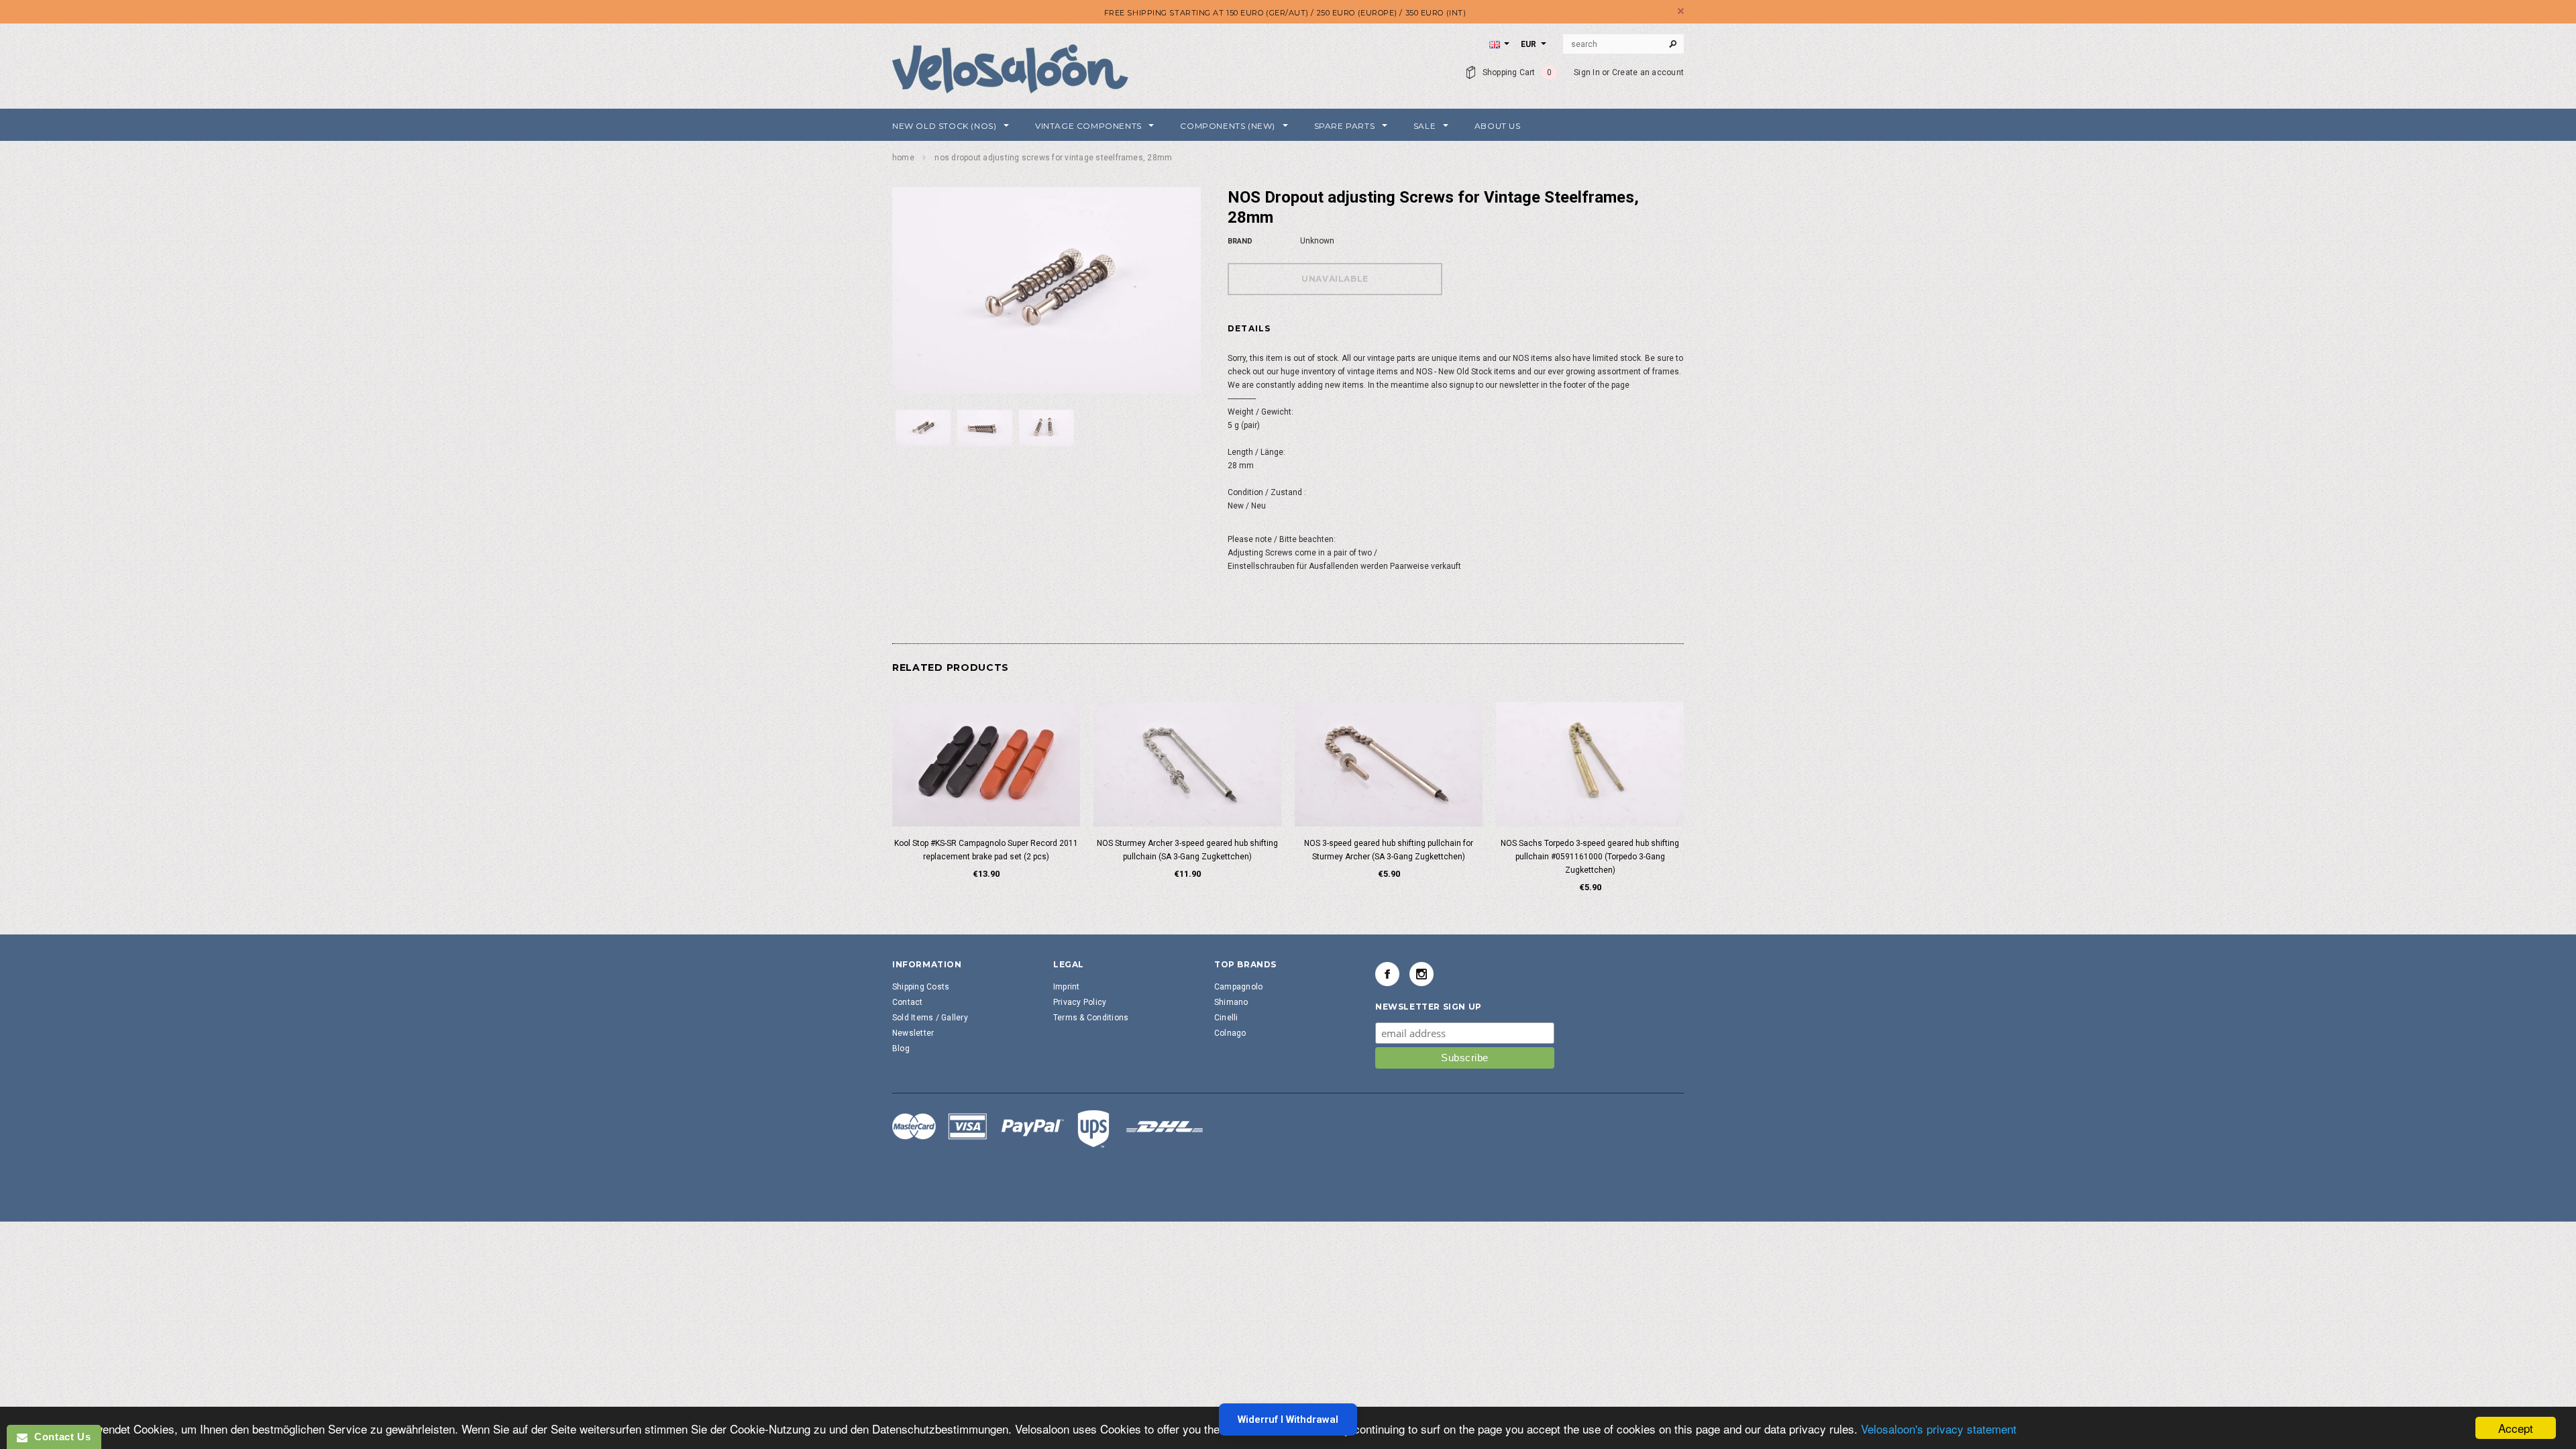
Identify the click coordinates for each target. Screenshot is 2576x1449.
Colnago (1230, 1033)
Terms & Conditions (1091, 1018)
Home (903, 158)
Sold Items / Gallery (930, 1018)
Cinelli (1226, 1018)
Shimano (1231, 1002)
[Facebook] (1387, 974)
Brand (1240, 241)
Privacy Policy (1080, 1002)
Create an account (1648, 72)
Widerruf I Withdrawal (1288, 1419)
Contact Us (59, 1437)
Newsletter (913, 1033)
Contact (908, 1002)
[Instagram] (1421, 974)
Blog (901, 1049)
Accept (2516, 1428)
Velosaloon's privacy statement (1939, 1429)
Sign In (1587, 72)
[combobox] (1623, 44)
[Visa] (1048, 1128)
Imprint (1067, 987)
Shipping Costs (921, 987)
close (1681, 11)
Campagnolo (1238, 987)
